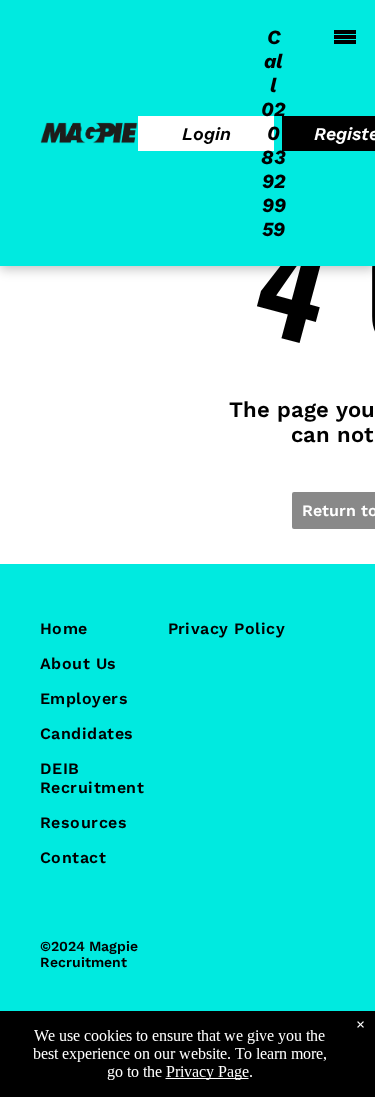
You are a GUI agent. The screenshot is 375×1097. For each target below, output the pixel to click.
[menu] (345, 37)
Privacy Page (207, 1071)
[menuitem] (113, 628)
